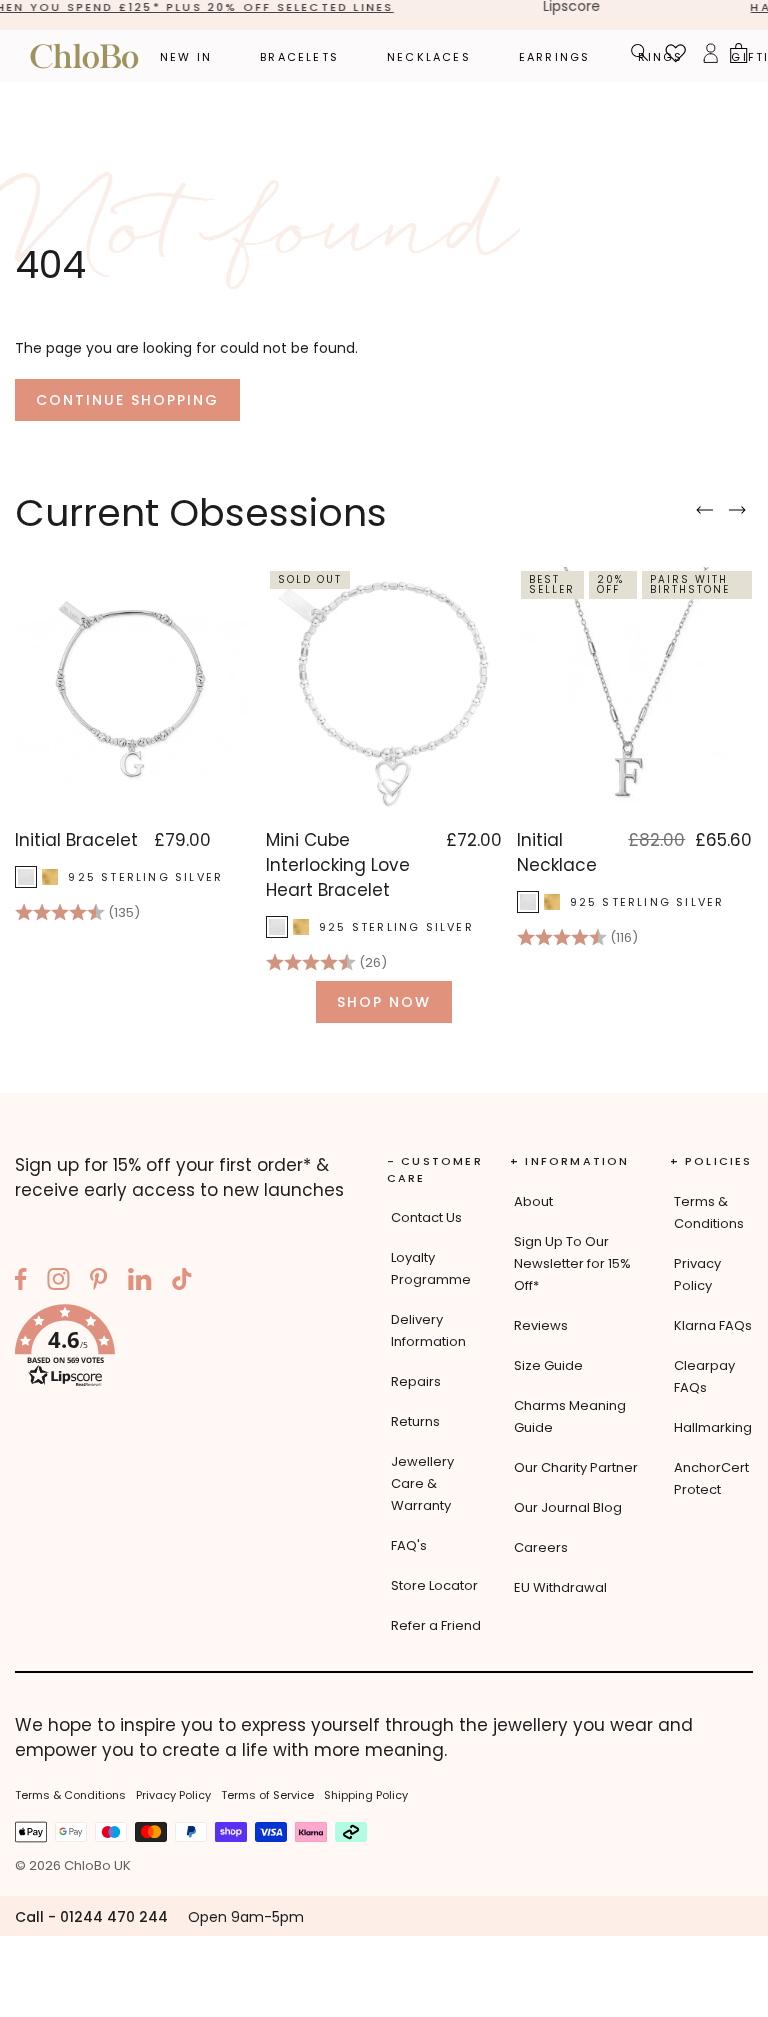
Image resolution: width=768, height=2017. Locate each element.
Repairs (416, 1381)
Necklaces (429, 57)
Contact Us (426, 1217)
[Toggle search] (640, 55)
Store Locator (434, 1585)
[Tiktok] (182, 1282)
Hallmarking (713, 1427)
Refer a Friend (436, 1625)
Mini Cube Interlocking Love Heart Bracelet (338, 865)
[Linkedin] (140, 1282)
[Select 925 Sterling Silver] (26, 877)
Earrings (555, 57)
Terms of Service (267, 1795)
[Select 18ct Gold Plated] (50, 877)
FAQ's (409, 1545)
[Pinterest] (99, 1282)
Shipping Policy (366, 1795)
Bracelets (299, 57)
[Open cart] (739, 56)
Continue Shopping (127, 400)
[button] (187, 1349)
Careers (541, 1547)
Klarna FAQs (713, 1325)
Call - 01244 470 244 (91, 1917)
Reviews (541, 1325)
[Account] (710, 56)
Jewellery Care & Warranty (422, 1483)
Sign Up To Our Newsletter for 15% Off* (572, 1263)
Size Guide (548, 1365)
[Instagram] (58, 1282)
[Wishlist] (676, 56)
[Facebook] (21, 1282)
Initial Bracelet (76, 840)
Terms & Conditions (70, 1795)
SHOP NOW (384, 1002)
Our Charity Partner (576, 1467)
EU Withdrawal (560, 1587)
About (533, 1201)
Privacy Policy (173, 1795)
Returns (415, 1421)
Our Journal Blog (568, 1507)
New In (186, 57)
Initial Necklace (557, 852)
